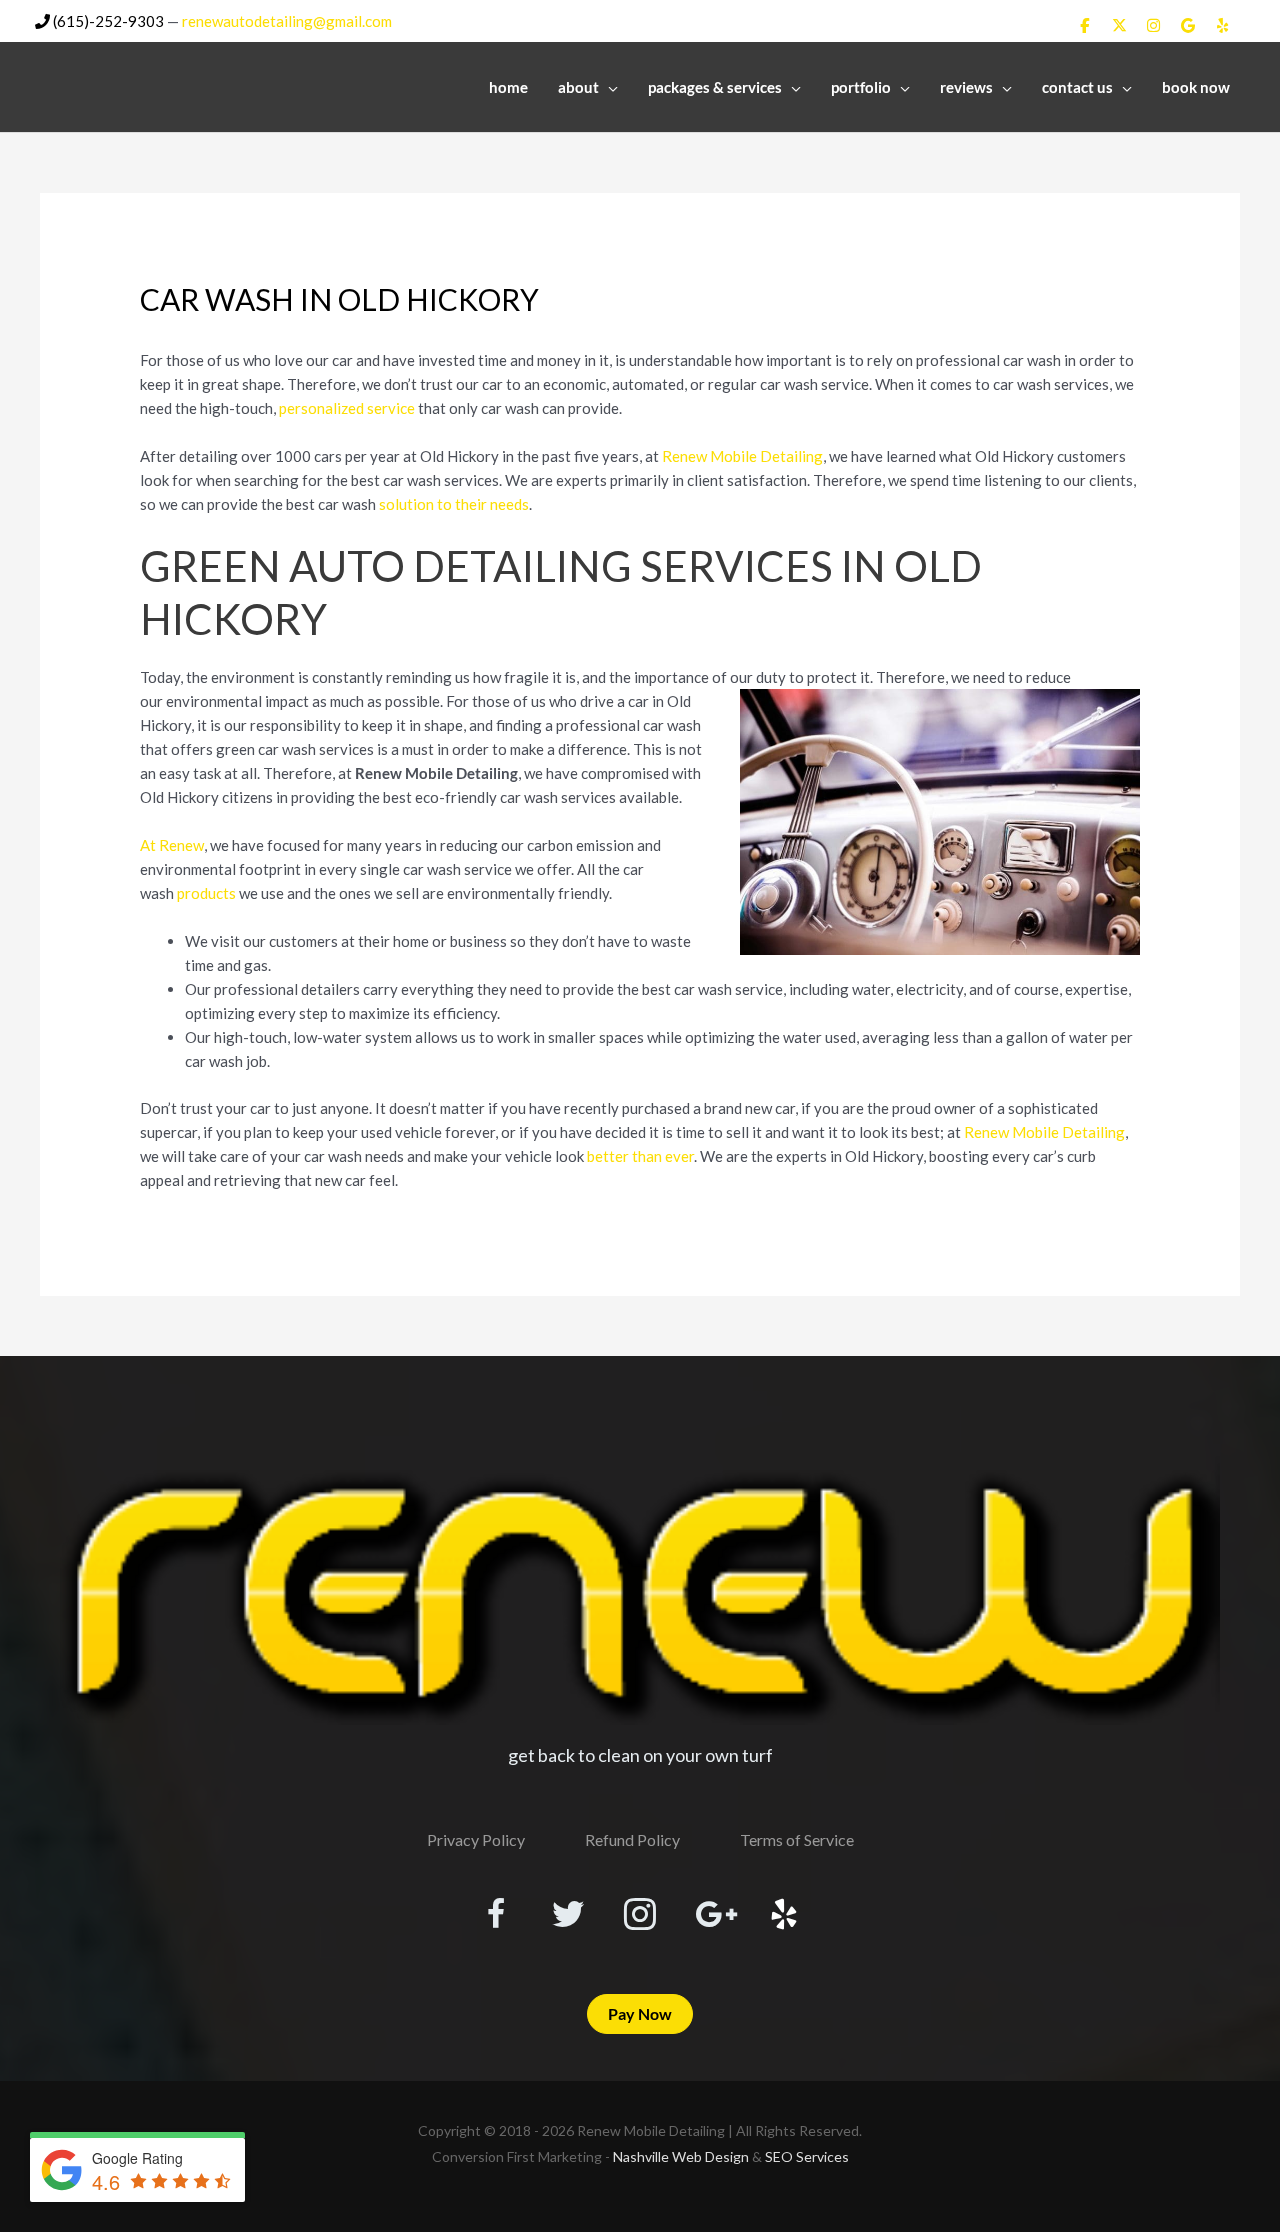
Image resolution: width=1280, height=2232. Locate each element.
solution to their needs (454, 504)
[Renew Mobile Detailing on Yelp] (1223, 25)
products (206, 893)
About (578, 87)
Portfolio (861, 87)
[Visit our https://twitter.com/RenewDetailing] (568, 1915)
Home (508, 87)
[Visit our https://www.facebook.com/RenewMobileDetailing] (496, 1916)
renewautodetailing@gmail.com (287, 21)
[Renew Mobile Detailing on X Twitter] (1119, 25)
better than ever (640, 1156)
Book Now (1196, 87)
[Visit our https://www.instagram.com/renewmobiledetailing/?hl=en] (640, 1916)
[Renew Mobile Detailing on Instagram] (1154, 25)
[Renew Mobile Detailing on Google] (1188, 25)
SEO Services (807, 2156)
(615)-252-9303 (107, 21)
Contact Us (1077, 87)
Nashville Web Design (681, 2156)
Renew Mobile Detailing (742, 456)
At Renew (172, 845)
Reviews (966, 87)
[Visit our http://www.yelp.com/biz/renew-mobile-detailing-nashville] (784, 1916)
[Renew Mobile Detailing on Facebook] (1085, 25)
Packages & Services (715, 87)
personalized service (347, 408)
